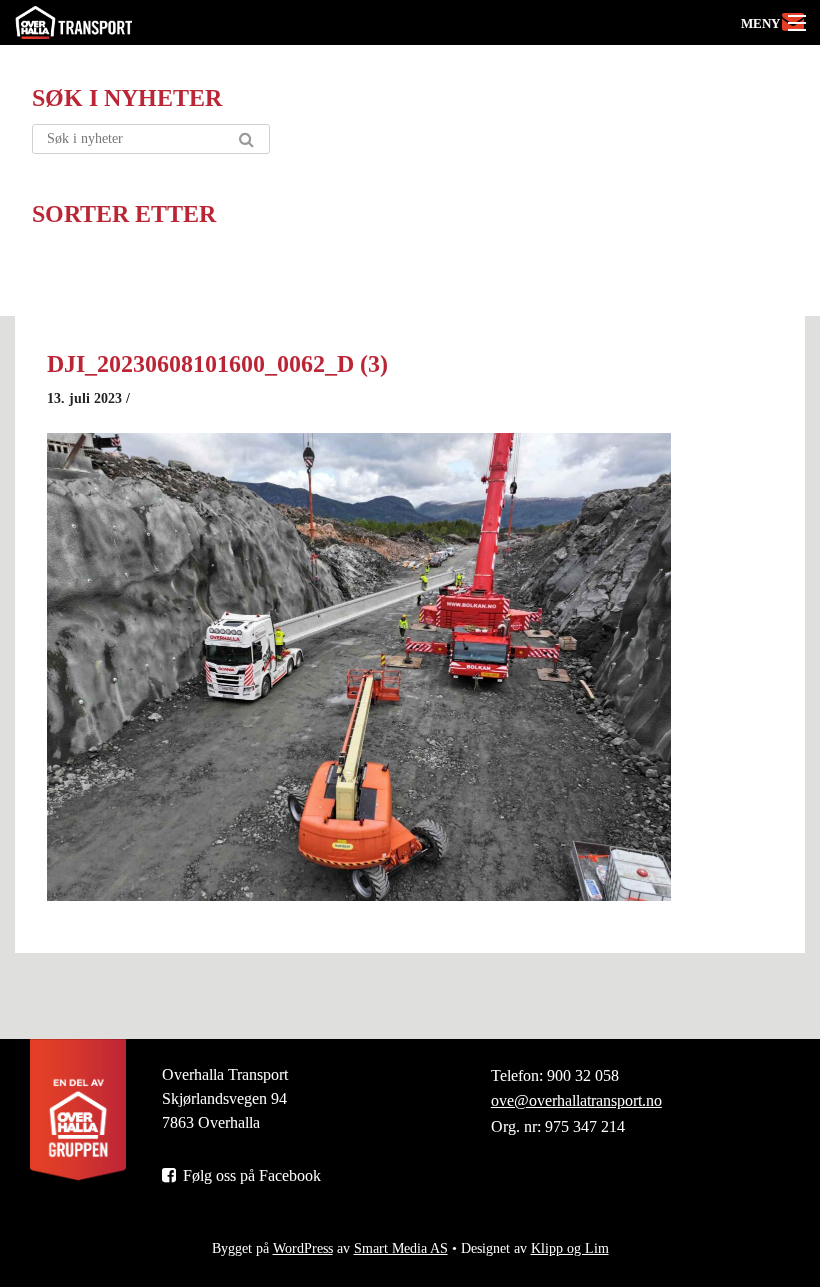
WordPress (303, 1248)
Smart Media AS (401, 1248)
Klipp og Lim (570, 1248)
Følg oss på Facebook (250, 1175)
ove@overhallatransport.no (576, 1100)
